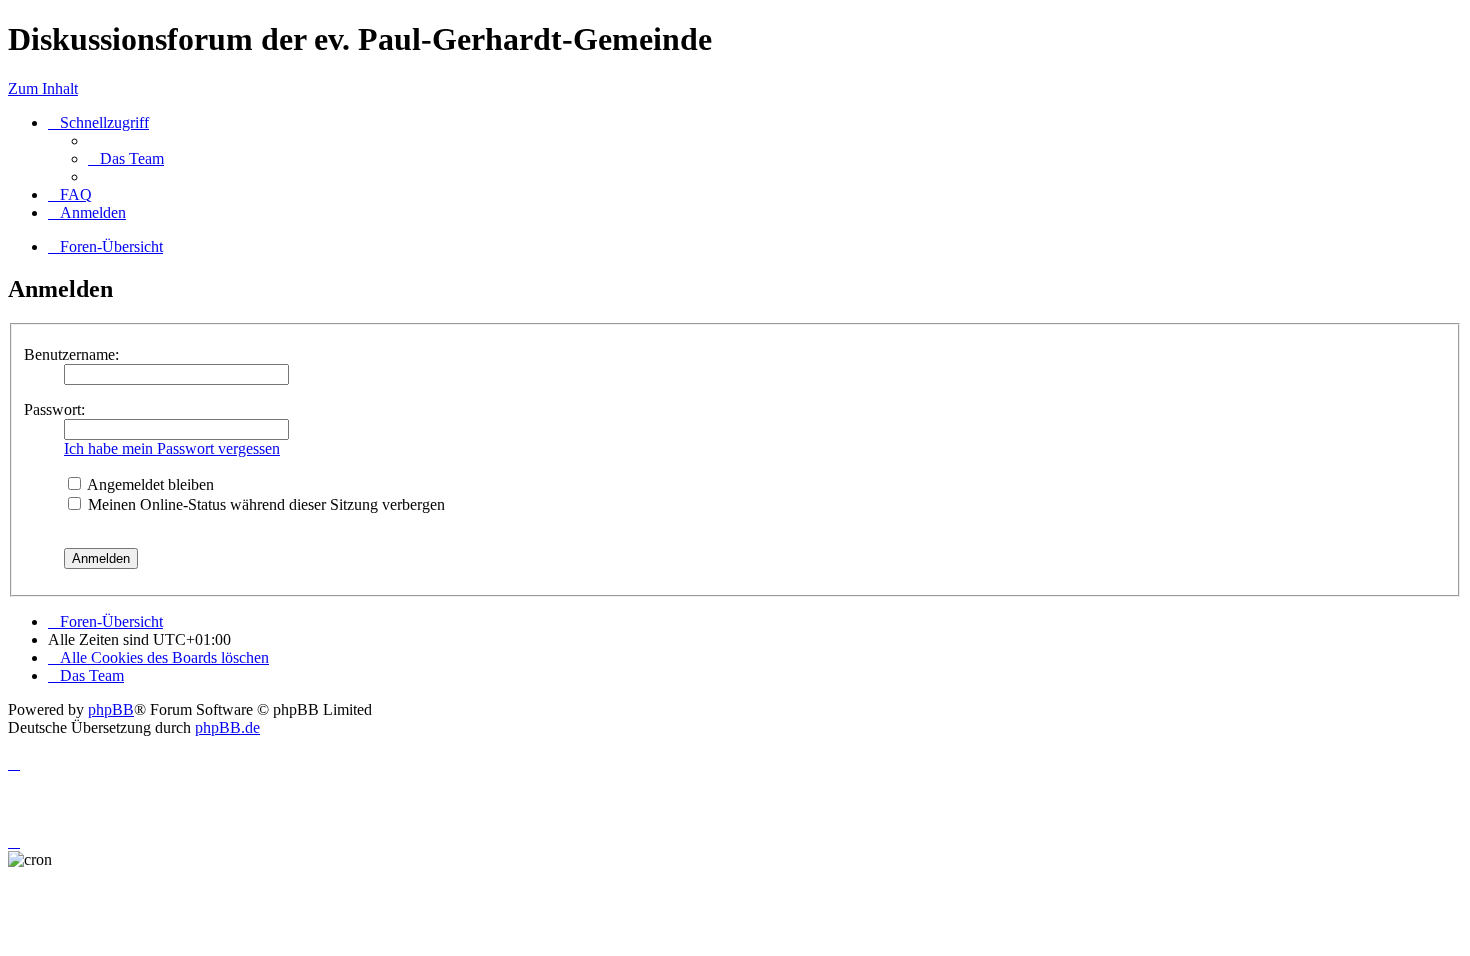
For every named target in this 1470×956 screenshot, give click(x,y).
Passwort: (54, 409)
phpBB (111, 709)
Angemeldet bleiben (149, 484)
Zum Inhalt (43, 88)
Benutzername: (71, 354)
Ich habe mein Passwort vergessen (172, 448)
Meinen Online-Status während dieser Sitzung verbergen (264, 504)
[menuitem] (126, 158)
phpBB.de (227, 727)
